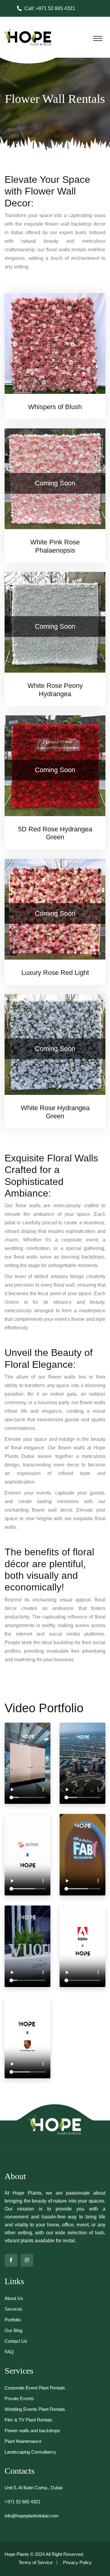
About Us (14, 2298)
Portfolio (13, 2320)
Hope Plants (17, 2554)
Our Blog (13, 2330)
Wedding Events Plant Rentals (35, 2409)
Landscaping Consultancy (30, 2452)
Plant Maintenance (23, 2441)
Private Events (19, 2398)
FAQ (9, 2352)
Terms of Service (36, 2562)
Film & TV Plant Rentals (28, 2420)
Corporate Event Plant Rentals (35, 2388)
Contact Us (16, 2341)
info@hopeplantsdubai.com (32, 2516)
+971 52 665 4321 (55, 8)
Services (13, 2309)
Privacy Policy (77, 2562)
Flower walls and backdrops (32, 2431)
